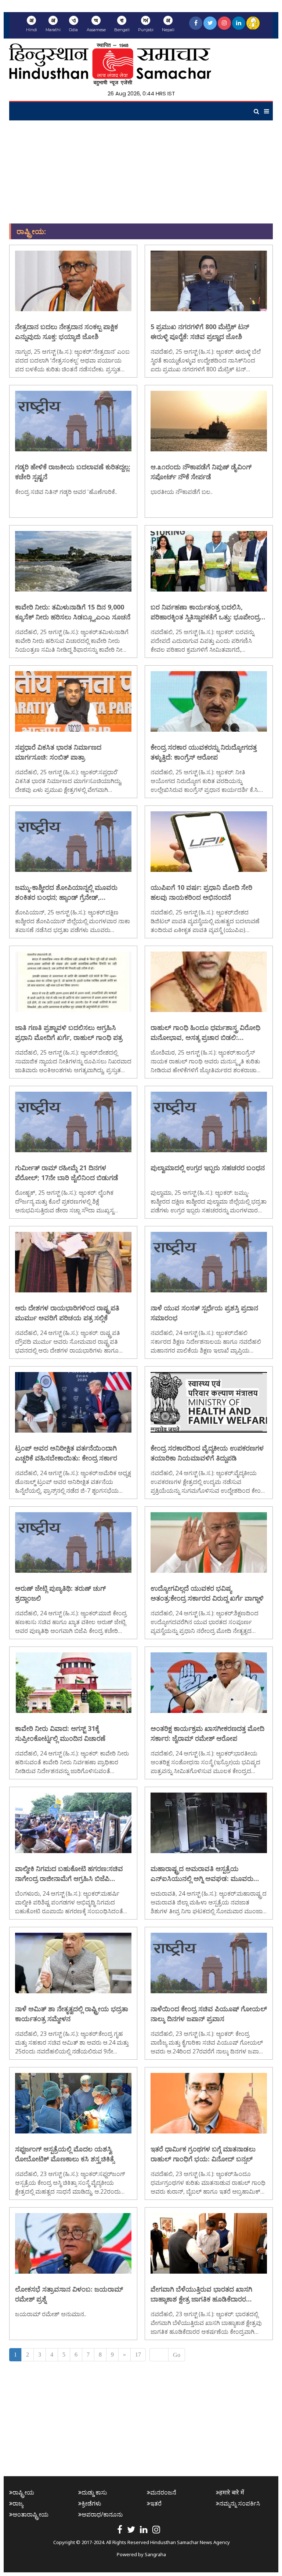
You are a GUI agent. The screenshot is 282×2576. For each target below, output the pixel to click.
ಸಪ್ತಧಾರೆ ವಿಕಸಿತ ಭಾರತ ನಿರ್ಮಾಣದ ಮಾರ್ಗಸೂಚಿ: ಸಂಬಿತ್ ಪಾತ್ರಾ (58, 752)
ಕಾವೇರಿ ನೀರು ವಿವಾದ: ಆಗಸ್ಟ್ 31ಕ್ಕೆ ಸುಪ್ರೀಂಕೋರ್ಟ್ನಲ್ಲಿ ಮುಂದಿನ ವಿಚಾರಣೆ (60, 1733)
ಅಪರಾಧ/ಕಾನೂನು (102, 2514)
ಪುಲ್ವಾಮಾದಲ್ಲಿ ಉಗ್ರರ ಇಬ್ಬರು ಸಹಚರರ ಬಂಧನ (208, 1168)
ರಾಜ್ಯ (18, 2503)
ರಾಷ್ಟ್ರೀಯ (23, 2492)
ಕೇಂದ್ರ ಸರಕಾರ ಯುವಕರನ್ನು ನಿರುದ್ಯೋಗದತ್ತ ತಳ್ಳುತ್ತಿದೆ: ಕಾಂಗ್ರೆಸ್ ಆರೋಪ (204, 752)
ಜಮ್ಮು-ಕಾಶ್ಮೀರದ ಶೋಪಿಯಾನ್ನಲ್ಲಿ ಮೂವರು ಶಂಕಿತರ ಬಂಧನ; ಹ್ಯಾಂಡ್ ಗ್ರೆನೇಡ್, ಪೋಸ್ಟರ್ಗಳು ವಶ (66, 893)
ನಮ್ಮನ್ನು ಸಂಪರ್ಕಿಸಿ (240, 2503)
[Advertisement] (141, 172)
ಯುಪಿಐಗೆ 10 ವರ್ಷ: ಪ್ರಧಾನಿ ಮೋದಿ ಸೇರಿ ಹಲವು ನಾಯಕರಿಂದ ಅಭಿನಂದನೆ (201, 892)
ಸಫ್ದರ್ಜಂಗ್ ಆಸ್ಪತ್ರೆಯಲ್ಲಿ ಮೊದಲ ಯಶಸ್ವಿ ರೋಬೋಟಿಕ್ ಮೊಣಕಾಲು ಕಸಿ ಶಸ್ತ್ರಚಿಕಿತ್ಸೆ (65, 2154)
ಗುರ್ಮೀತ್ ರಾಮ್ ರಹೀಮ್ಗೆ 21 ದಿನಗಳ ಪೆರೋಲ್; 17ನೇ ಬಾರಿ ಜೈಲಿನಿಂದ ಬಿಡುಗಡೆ (67, 1173)
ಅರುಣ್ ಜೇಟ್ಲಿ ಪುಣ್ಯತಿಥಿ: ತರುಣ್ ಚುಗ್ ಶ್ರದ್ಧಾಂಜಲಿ (60, 1593)
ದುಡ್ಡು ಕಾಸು (94, 2492)
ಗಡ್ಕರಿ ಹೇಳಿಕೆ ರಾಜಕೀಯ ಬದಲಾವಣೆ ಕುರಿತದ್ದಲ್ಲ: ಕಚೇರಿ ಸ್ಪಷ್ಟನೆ (73, 472)
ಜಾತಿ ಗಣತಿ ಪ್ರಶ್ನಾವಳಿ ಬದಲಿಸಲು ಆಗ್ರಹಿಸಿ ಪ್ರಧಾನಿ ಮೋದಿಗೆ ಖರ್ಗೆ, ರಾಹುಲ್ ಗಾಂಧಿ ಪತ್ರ (69, 1032)
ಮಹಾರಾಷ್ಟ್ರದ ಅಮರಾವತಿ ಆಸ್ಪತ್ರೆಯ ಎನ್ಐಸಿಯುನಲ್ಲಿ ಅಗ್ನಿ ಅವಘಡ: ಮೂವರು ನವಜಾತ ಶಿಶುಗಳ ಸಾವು (202, 1874)
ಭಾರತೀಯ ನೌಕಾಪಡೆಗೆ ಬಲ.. (182, 492)
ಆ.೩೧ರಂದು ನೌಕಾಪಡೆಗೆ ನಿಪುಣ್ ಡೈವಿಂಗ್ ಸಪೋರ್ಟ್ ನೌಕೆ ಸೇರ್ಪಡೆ (201, 472)
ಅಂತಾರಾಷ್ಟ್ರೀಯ (30, 2514)
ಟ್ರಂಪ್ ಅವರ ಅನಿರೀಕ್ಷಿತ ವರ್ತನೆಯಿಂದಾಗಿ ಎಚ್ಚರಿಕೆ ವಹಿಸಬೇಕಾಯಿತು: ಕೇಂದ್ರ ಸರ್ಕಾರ (66, 1453)
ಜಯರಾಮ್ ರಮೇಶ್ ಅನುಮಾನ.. (51, 2314)
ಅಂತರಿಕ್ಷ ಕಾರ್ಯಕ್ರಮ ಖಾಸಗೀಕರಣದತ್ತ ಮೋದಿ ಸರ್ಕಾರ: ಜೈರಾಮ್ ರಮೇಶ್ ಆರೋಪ (207, 1733)
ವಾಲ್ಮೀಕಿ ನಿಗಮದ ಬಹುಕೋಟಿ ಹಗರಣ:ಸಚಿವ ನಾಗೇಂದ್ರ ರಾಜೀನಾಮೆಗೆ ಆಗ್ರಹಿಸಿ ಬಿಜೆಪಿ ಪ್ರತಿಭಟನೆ (69, 1874)
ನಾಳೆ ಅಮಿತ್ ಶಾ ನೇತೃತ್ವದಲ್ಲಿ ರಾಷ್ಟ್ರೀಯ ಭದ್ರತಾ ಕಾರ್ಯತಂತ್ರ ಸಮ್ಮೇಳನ (72, 2014)
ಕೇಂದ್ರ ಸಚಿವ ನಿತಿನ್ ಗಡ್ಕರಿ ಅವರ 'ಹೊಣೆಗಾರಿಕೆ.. (66, 492)
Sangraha (155, 2554)
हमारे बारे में (232, 2492)
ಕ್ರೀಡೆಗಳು (91, 2503)
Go (177, 2355)
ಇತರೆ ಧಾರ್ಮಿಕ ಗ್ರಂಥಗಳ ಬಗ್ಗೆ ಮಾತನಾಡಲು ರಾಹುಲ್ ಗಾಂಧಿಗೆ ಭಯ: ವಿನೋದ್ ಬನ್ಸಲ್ (203, 2154)
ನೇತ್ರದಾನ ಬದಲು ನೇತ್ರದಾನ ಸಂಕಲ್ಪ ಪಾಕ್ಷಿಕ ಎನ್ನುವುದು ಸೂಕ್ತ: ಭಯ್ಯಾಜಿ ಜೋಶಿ (66, 332)
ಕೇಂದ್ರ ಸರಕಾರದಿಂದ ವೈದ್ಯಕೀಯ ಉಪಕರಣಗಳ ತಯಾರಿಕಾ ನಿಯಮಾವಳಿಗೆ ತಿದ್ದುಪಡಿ (207, 1453)
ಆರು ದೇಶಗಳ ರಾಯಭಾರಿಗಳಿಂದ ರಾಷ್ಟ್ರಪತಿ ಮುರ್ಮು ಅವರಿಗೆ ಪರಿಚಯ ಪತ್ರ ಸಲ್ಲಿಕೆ (67, 1313)
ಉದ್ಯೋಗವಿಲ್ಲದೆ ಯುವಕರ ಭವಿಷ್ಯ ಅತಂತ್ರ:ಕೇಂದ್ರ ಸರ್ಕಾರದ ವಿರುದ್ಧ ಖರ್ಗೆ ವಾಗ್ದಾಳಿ (207, 1593)
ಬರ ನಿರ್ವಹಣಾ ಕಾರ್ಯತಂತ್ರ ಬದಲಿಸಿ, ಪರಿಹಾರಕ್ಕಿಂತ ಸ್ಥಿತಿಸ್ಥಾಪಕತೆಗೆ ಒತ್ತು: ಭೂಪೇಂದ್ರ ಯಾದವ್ (205, 612)
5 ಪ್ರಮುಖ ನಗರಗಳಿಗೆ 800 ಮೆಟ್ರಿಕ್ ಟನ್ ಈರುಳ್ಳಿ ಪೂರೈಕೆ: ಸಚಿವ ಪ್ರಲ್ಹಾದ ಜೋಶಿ (200, 332)
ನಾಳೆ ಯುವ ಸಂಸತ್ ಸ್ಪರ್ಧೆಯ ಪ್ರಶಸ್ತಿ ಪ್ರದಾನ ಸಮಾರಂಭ (204, 1313)
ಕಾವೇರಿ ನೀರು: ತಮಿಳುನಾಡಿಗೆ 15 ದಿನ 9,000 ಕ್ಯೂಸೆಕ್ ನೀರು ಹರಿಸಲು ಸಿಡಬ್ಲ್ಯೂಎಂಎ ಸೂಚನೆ (73, 612)
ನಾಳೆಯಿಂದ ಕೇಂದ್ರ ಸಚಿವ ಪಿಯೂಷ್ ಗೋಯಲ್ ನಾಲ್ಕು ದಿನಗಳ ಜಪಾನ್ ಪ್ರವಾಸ (209, 2014)
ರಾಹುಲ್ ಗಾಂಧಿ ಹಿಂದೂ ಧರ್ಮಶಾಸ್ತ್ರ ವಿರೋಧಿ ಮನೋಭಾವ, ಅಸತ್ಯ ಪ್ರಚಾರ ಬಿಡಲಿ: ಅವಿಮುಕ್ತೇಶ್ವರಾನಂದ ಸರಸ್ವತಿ (205, 1033)
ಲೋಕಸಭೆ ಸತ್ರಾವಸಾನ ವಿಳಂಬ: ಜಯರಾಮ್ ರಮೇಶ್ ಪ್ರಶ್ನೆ (69, 2294)
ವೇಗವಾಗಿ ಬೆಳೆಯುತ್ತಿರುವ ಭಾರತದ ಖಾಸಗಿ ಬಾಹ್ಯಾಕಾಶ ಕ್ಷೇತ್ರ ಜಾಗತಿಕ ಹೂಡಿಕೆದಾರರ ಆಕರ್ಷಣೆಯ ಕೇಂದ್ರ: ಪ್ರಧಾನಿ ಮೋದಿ (201, 2294)
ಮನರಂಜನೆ (163, 2492)
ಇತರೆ (156, 2503)
